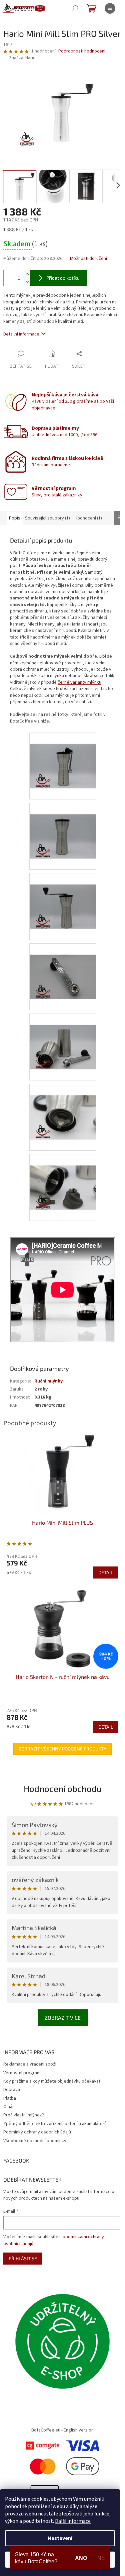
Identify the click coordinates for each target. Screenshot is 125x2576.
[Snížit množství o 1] (27, 282)
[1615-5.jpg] (63, 758)
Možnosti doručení (88, 259)
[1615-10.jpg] (63, 1109)
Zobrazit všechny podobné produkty (62, 1749)
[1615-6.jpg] (63, 828)
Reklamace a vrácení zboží (30, 2064)
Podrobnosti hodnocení (82, 51)
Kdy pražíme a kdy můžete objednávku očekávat (52, 2081)
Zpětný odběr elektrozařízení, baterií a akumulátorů (55, 2124)
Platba (10, 2098)
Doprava (12, 2090)
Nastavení (60, 2538)
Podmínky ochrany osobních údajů (37, 2132)
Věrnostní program (22, 2073)
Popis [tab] (15, 518)
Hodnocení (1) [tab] (88, 518)
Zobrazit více (63, 2018)
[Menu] (110, 8)
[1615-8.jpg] (63, 968)
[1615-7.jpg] (63, 898)
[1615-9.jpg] (63, 1039)
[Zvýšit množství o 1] (27, 274)
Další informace (73, 2521)
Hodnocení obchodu (63, 1788)
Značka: (22, 58)
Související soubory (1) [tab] (47, 518)
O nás (9, 2107)
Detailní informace (21, 334)
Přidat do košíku (63, 278)
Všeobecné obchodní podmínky (35, 2141)
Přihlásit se (23, 2258)
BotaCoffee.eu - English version (62, 2430)
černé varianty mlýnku (79, 682)
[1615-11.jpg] (63, 1179)
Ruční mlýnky (48, 1381)
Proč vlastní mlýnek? (24, 2115)
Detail (106, 1572)
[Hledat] (75, 8)
